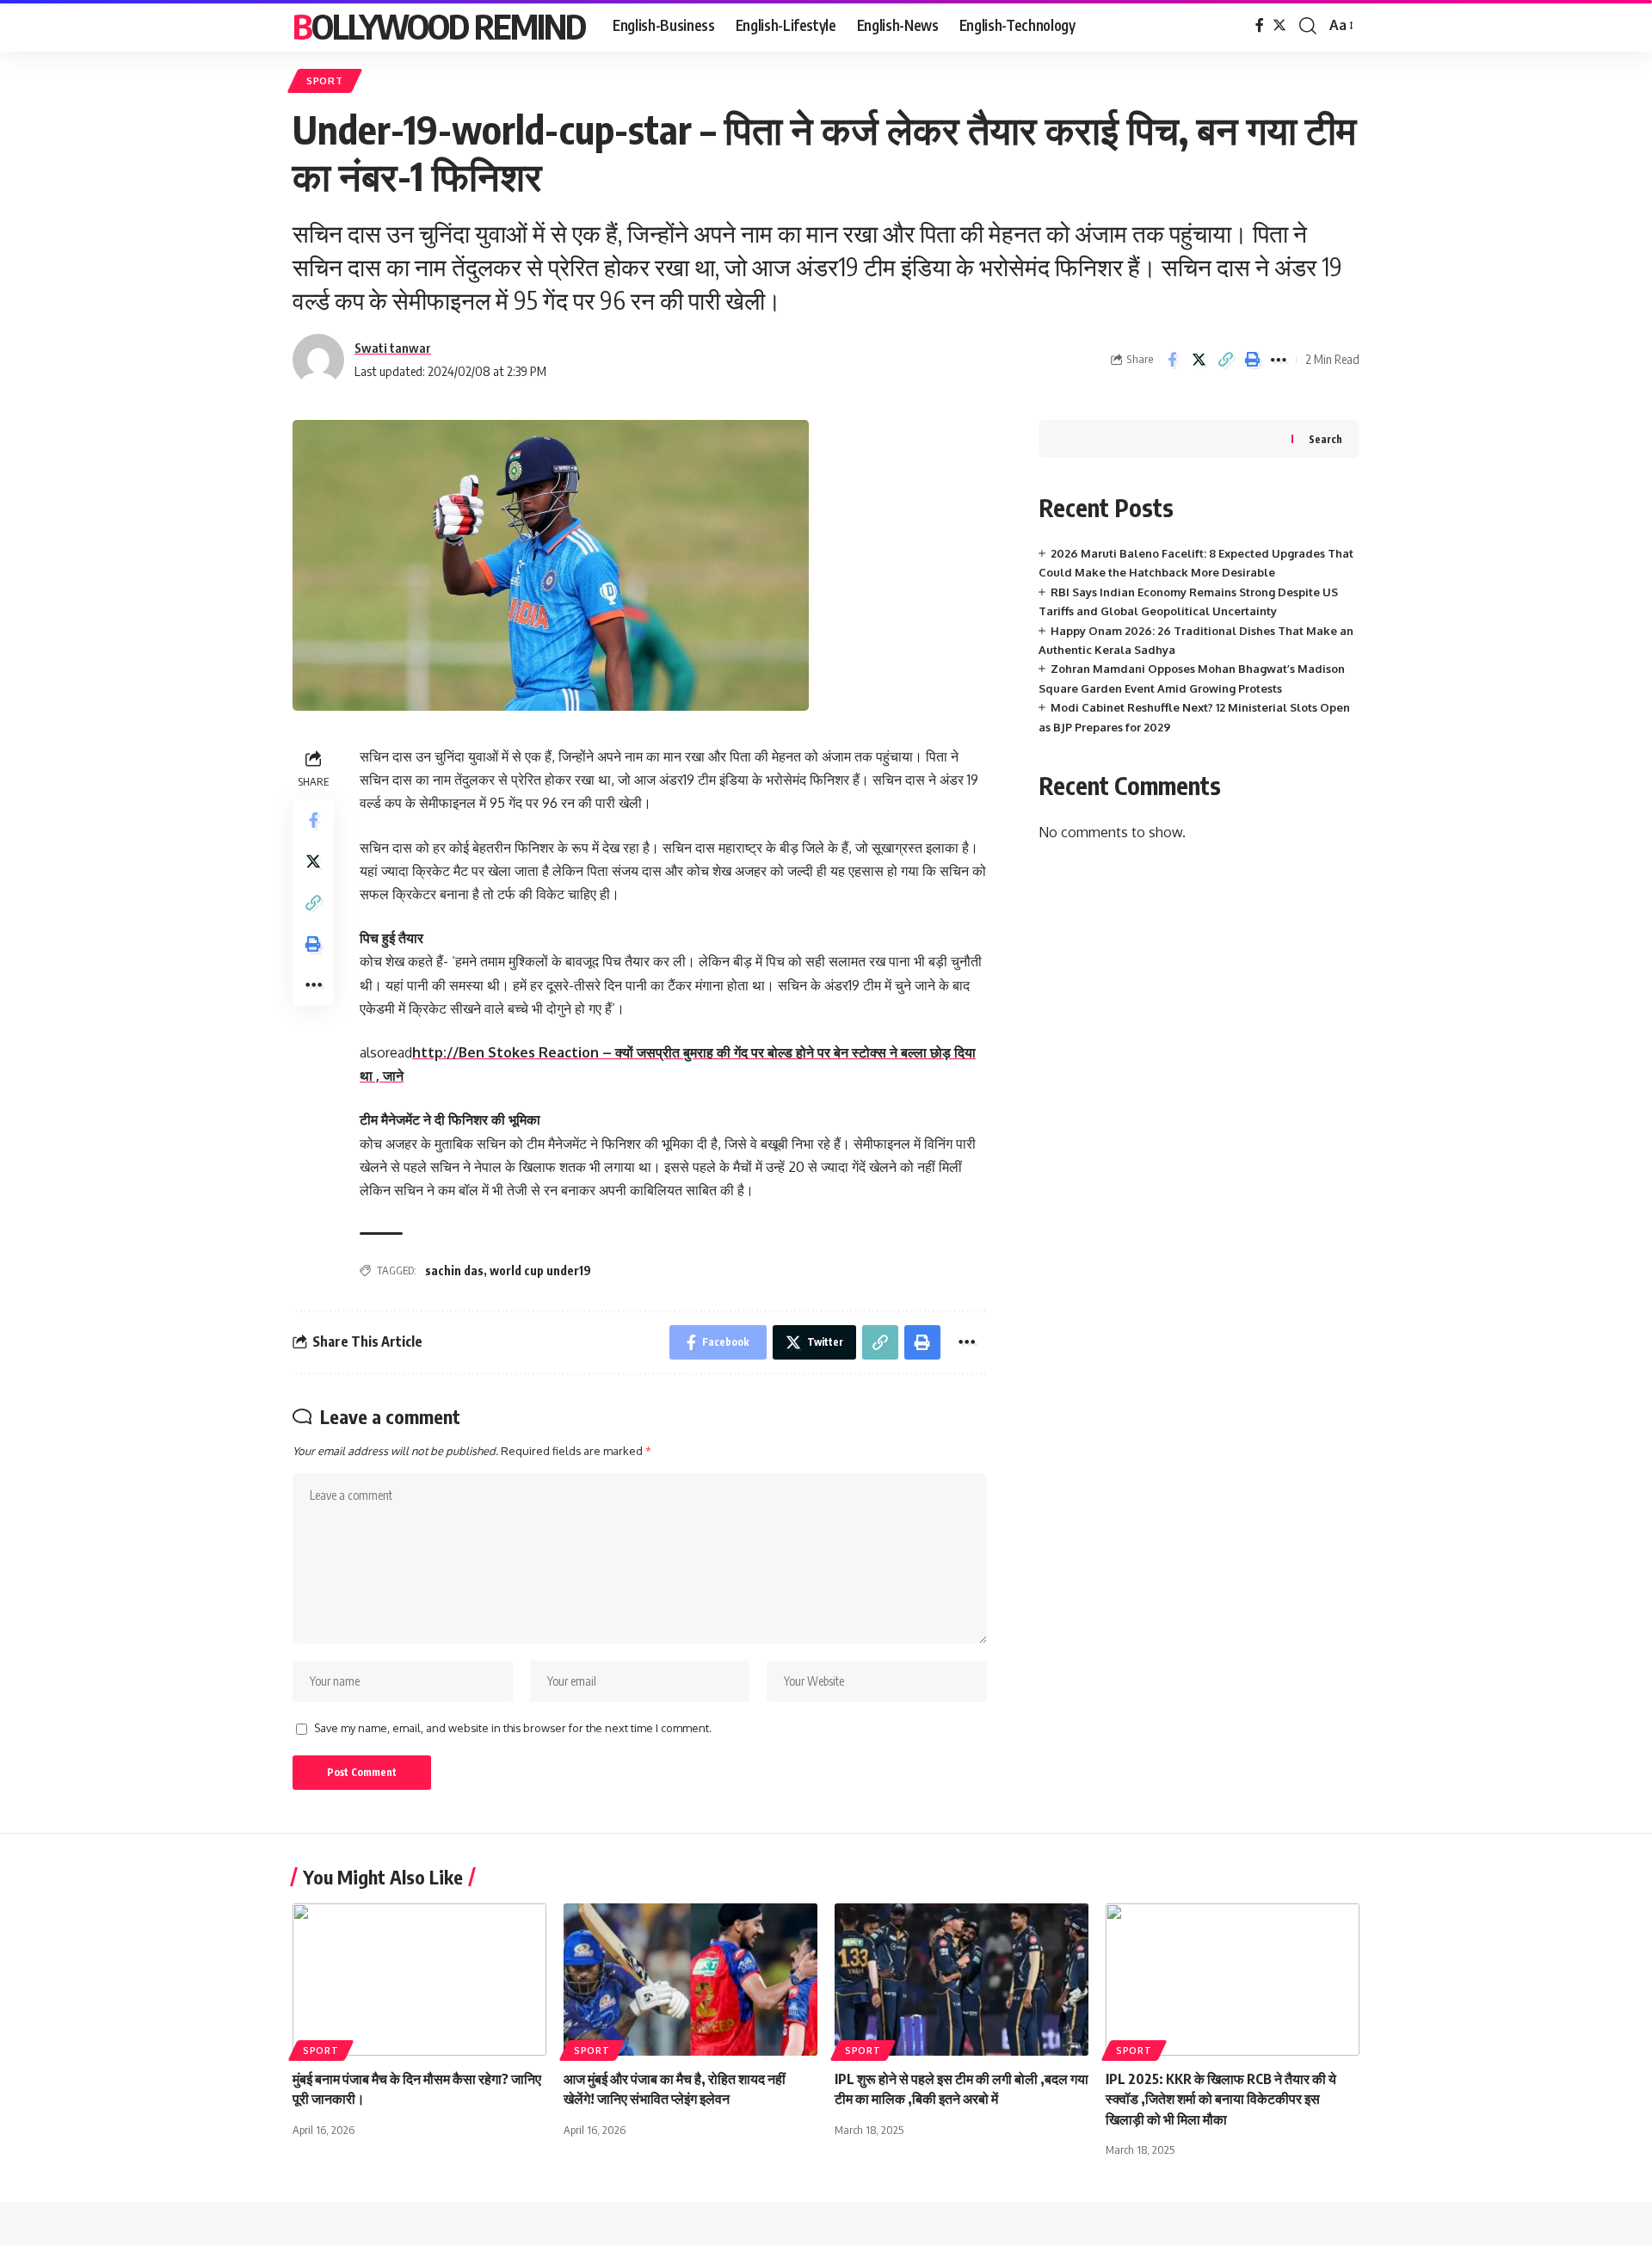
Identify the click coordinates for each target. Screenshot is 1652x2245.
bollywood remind (439, 26)
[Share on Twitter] (1199, 360)
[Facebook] (1260, 25)
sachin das (454, 1271)
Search (1325, 439)
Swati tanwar (393, 348)
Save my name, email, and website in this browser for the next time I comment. (513, 1728)
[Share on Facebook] (1172, 360)
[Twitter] (1279, 25)
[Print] (1252, 360)
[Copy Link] (1225, 360)
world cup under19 (540, 1271)
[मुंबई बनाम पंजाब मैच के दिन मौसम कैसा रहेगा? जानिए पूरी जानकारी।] (419, 1980)
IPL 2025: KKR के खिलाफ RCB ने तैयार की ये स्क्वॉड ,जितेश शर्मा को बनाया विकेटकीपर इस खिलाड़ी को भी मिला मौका (1221, 2099)
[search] (1308, 26)
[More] (1279, 360)
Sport (325, 80)
